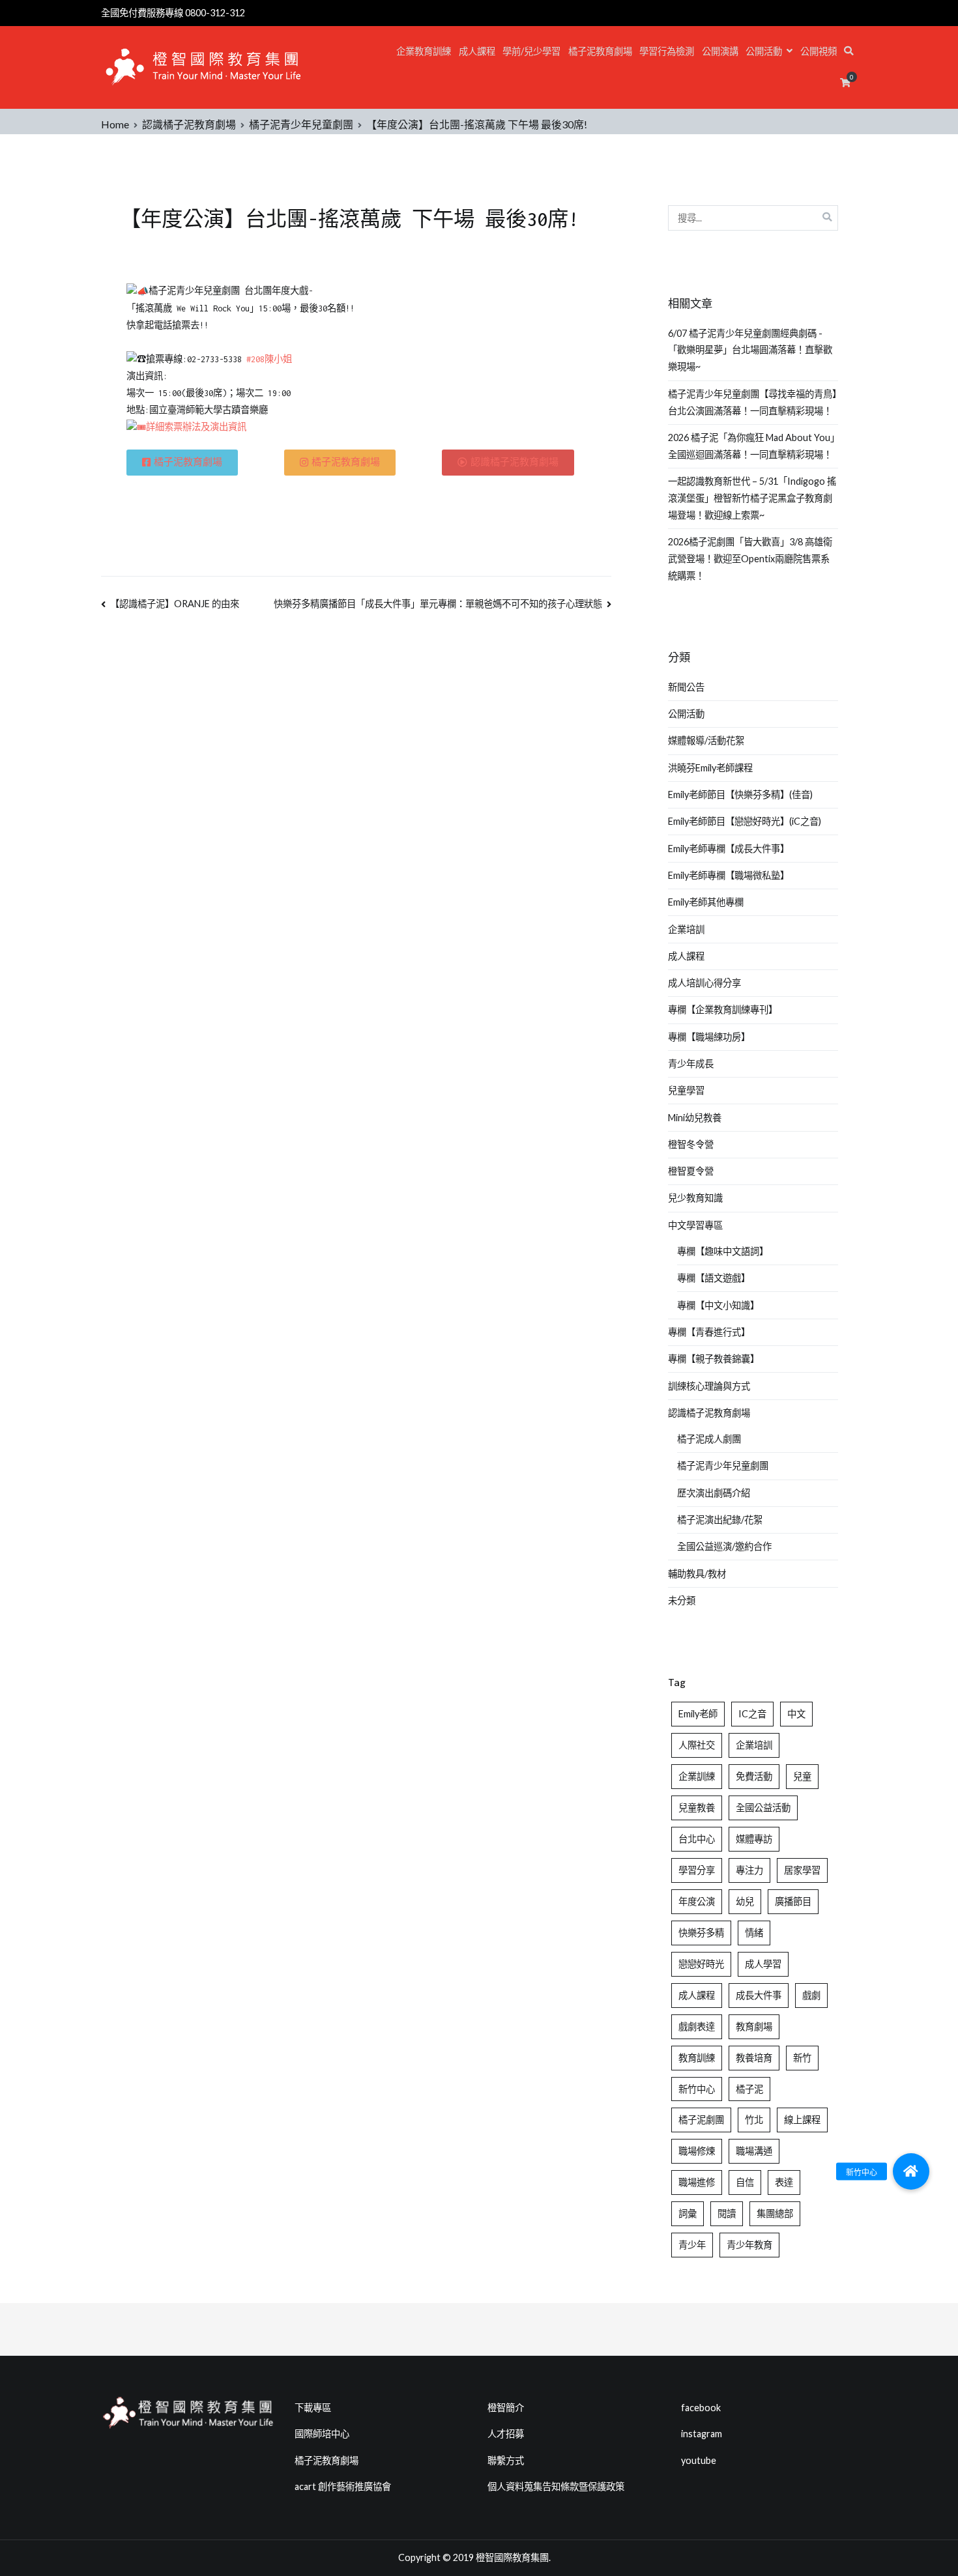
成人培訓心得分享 (704, 983)
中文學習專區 (695, 1225)
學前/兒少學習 (531, 51)
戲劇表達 (697, 2026)
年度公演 (697, 1901)
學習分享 (697, 1870)
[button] (911, 2171)
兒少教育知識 (695, 1198)
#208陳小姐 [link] (269, 359)
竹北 (754, 2120)
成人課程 (477, 51)
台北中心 (697, 1839)
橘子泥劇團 (701, 2120)
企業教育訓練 (424, 51)
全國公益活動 (763, 1808)
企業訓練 (697, 1776)
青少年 (692, 2245)
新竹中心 (697, 2089)
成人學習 (763, 1964)
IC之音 (752, 1714)
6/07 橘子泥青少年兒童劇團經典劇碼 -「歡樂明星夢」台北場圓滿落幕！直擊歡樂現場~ (750, 350)
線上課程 (802, 2120)
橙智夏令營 (691, 1171)
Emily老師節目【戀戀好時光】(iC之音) (745, 821)
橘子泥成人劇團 (709, 1439)
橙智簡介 (506, 2408)
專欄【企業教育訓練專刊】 (723, 1009)
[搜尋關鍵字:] (753, 218)
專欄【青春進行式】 (709, 1332)
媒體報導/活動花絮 (706, 740)
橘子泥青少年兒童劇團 (723, 1466)
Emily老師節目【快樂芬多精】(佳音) (740, 794)
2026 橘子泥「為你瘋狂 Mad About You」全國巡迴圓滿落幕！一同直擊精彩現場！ (751, 446)
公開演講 (720, 51)
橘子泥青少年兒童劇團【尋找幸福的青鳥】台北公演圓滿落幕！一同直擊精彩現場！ (752, 402)
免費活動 (754, 1776)
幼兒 (745, 1901)
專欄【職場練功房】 (709, 1037)
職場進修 (697, 2182)
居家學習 (802, 1870)
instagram (702, 2434)
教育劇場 (754, 2026)
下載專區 (313, 2408)
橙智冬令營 (691, 1144)
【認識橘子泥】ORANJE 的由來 (175, 604)
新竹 (802, 2058)
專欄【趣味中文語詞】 (723, 1251)
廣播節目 (793, 1901)
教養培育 (754, 2058)
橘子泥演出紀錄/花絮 (720, 1520)
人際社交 (697, 1745)
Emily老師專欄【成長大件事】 (729, 849)
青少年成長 (691, 1064)
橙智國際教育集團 (512, 2557)
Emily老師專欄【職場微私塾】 (729, 875)
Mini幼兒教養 (695, 1118)
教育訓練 (697, 2058)
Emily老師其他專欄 (706, 902)
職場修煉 (697, 2151)
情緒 (754, 1933)
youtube (699, 2460)
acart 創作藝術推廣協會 (343, 2486)
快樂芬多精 (701, 1933)
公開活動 (764, 51)
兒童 (802, 1776)
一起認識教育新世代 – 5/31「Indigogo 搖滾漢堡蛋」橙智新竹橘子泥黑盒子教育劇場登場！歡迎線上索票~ (752, 498)
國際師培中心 (322, 2434)
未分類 (682, 1600)
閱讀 (727, 2213)
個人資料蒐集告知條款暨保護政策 (556, 2486)
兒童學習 (686, 1090)
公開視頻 (819, 51)
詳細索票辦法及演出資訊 (196, 427)
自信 (745, 2182)
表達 (784, 2182)
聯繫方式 (506, 2460)
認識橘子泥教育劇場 (709, 1413)
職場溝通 (754, 2151)
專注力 (749, 1870)
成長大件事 (759, 1995)
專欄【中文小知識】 (718, 1305)
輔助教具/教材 (697, 1574)
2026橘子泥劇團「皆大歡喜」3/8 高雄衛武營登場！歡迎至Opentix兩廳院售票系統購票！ (750, 559)
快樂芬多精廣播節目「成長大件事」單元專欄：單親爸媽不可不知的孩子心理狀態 (438, 604)
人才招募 (506, 2434)
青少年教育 (749, 2245)
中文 (796, 1714)
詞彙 (688, 2213)
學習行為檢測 (667, 51)
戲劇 (811, 1995)
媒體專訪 (754, 1839)
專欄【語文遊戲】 (714, 1278)
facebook (701, 2408)
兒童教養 (697, 1808)
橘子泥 (749, 2089)
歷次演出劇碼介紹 (714, 1493)
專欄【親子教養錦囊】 (714, 1359)
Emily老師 (698, 1714)
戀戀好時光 (701, 1964)
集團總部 (775, 2213)
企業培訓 (686, 929)
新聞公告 (686, 687)
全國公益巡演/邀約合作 (724, 1546)
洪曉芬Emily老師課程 (710, 768)
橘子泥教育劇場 (600, 51)
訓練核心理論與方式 (709, 1386)
